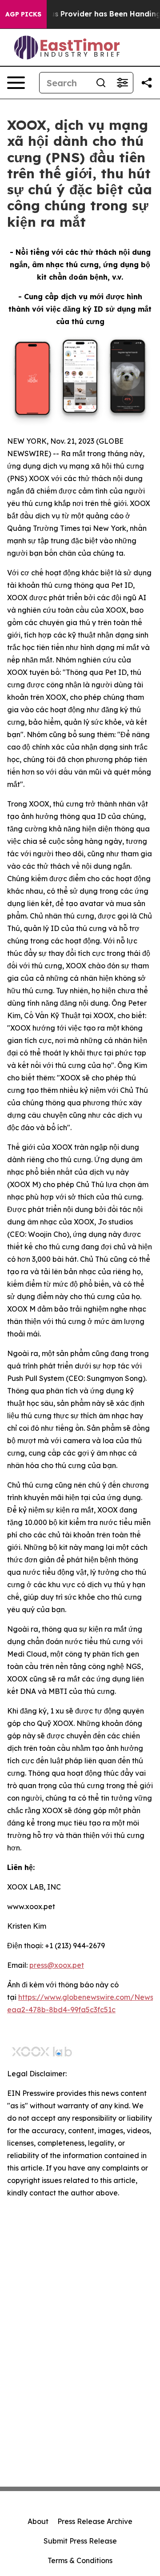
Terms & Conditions (80, 2560)
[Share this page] (147, 83)
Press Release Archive (95, 2521)
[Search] (101, 83)
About (38, 2521)
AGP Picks (23, 14)
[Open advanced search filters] (122, 83)
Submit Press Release (80, 2541)
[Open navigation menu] (16, 83)
